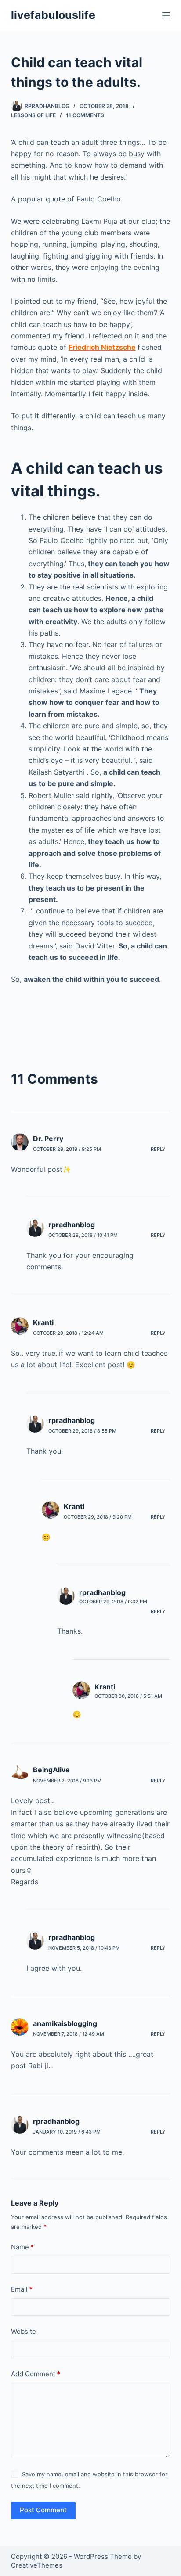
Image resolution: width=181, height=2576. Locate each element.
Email (22, 2289)
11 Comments (85, 115)
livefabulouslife (53, 15)
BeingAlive (51, 1770)
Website (24, 2331)
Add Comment (36, 2374)
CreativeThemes (37, 2565)
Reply (158, 1149)
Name (22, 2247)
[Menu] (166, 15)
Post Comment (43, 2510)
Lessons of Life (33, 115)
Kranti (43, 1322)
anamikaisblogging (65, 2023)
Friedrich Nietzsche (102, 347)
